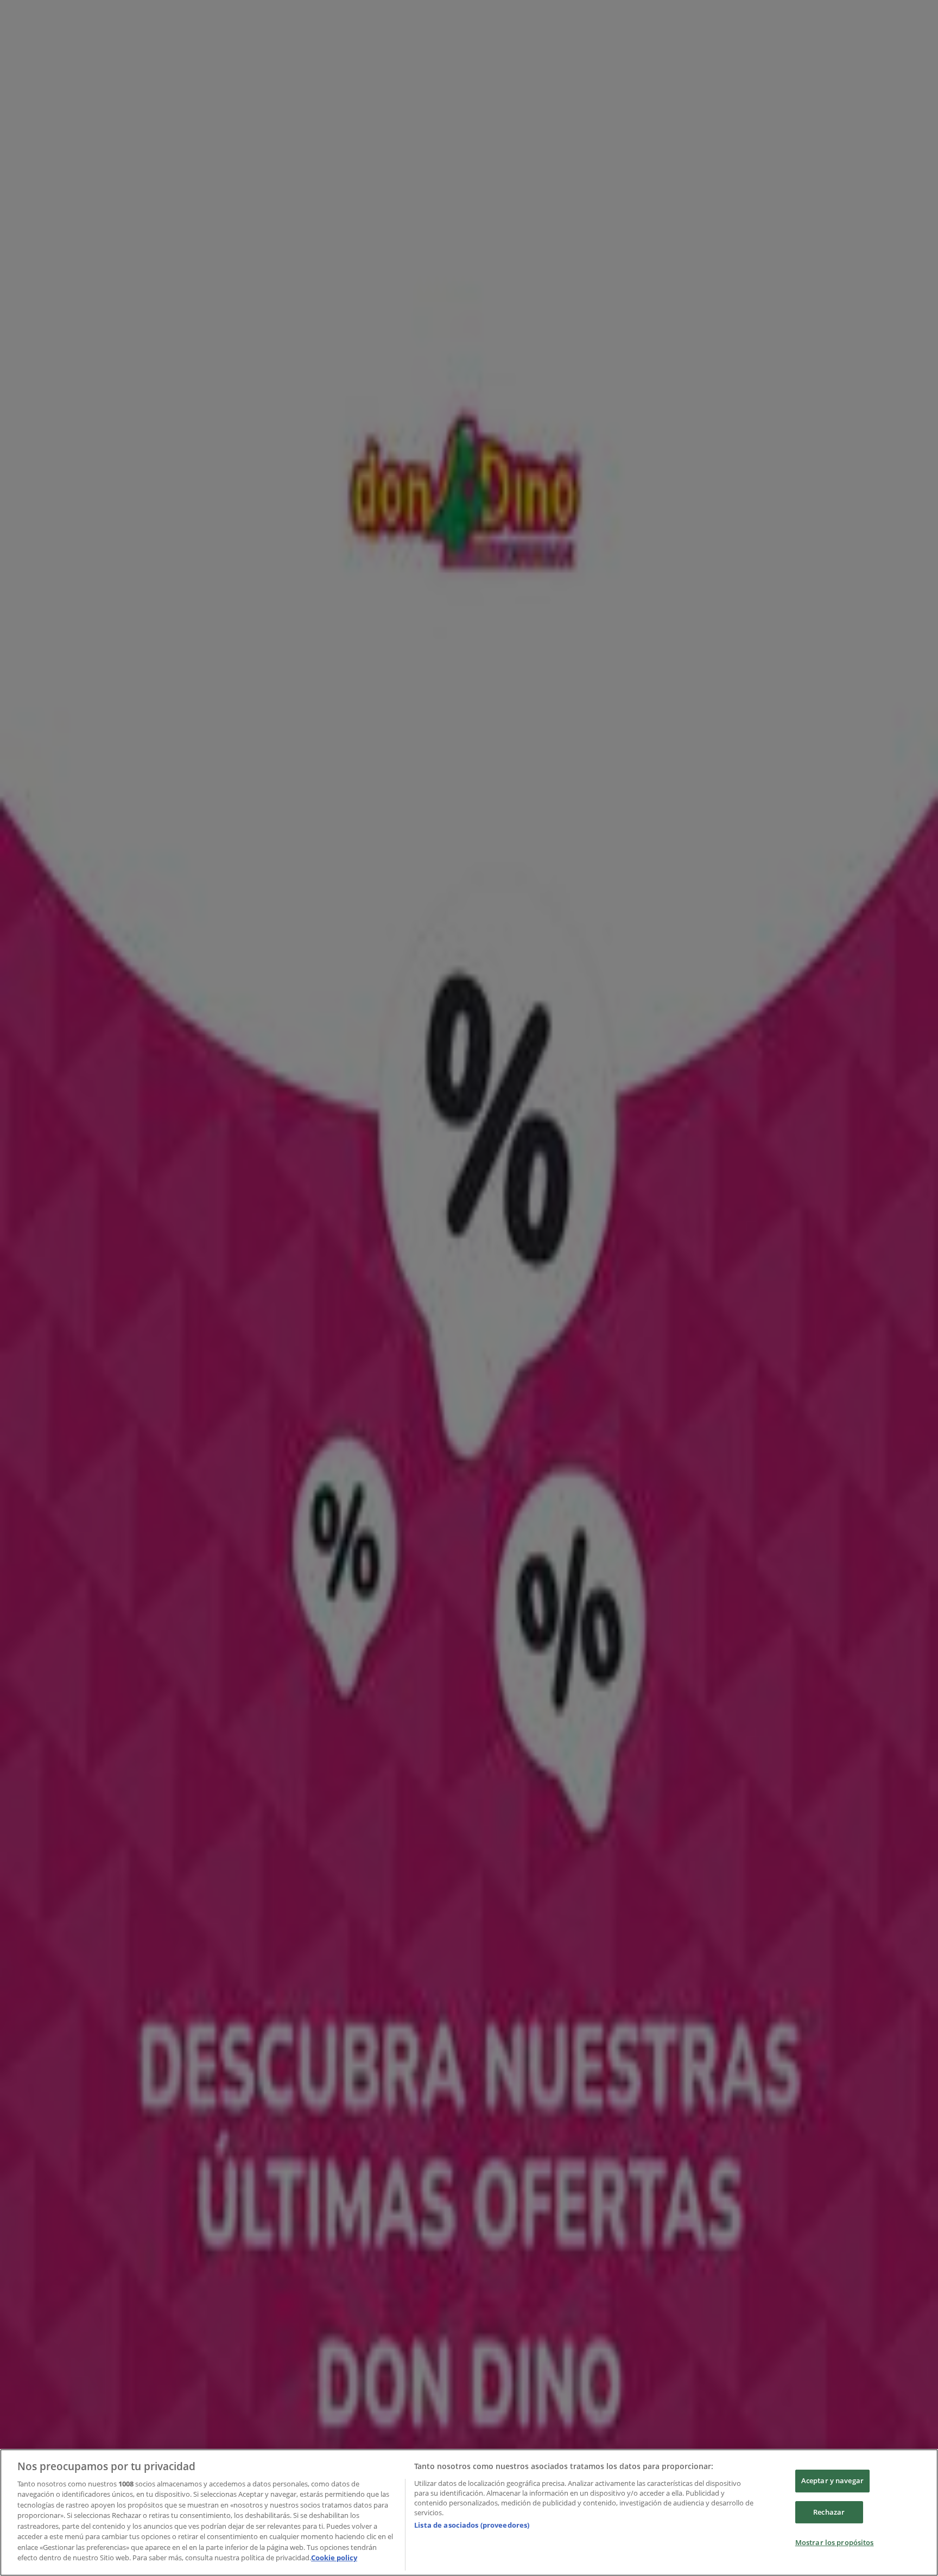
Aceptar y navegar (832, 2480)
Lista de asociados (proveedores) (472, 2525)
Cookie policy (334, 2558)
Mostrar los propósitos (835, 2542)
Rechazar (829, 2512)
